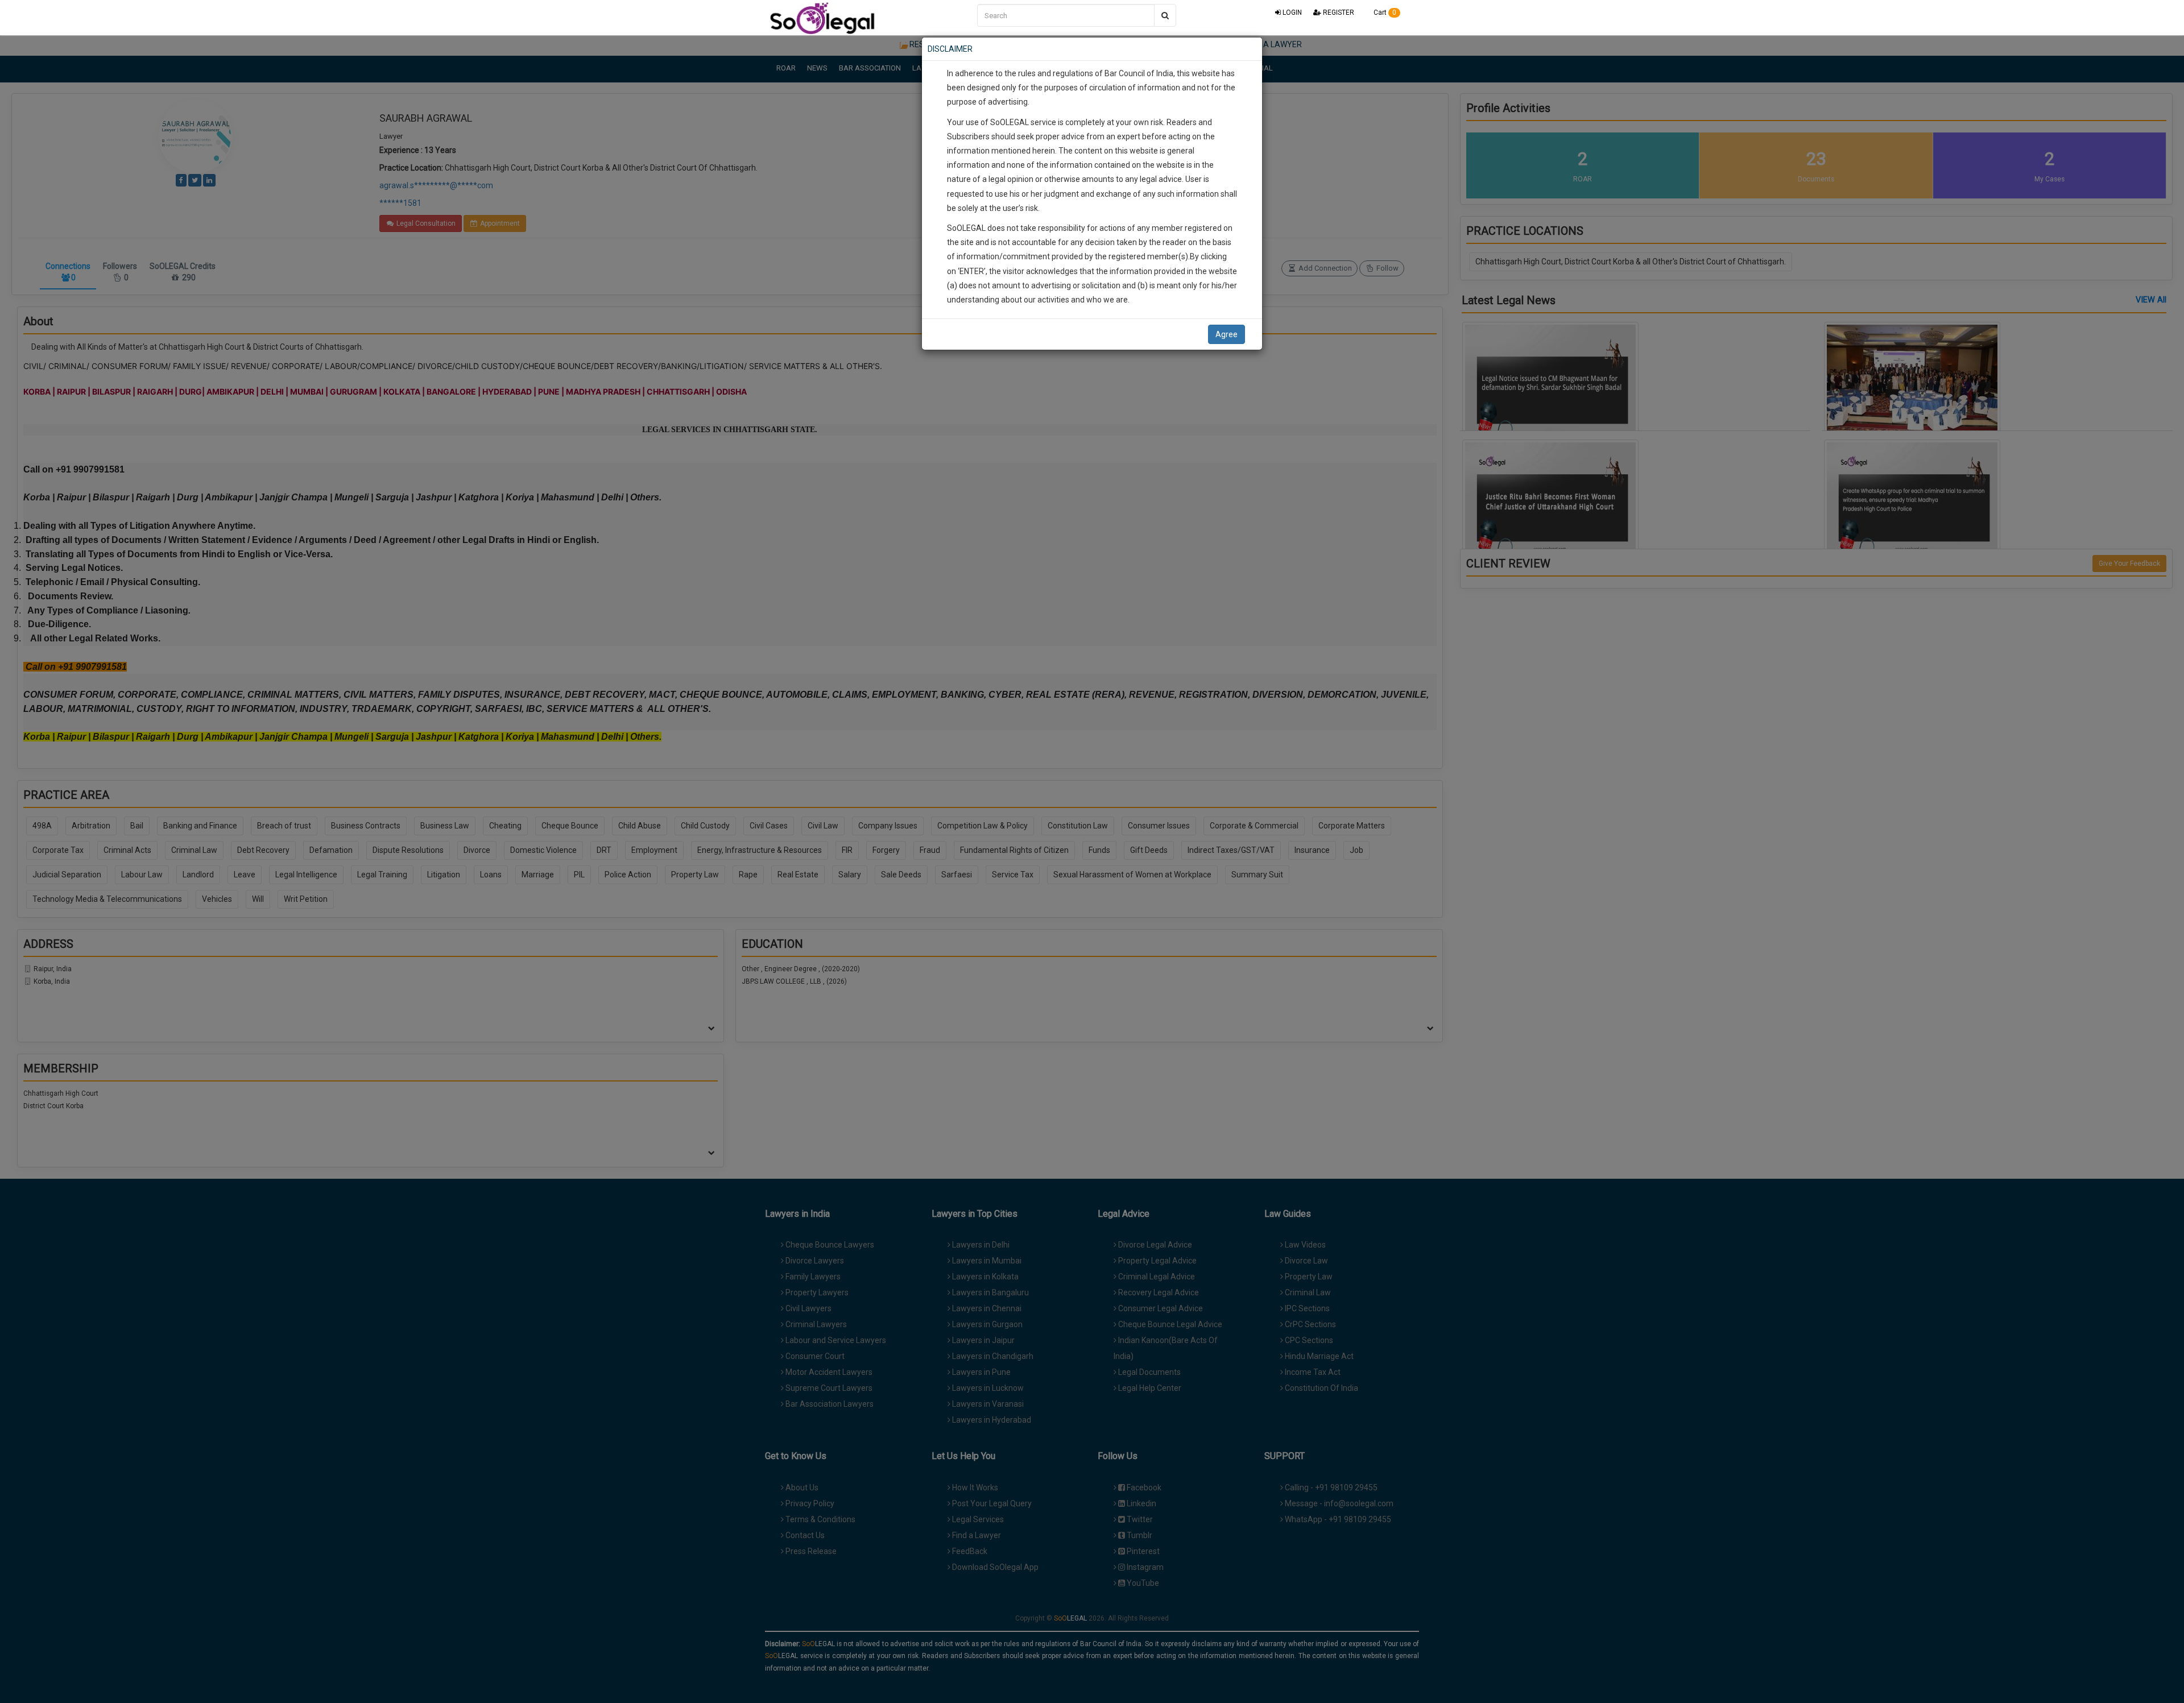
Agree (1227, 334)
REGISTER (1338, 13)
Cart (1384, 13)
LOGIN (1291, 13)
